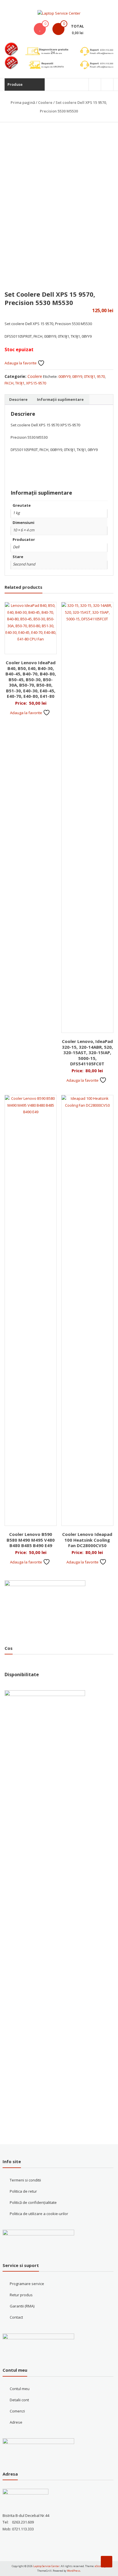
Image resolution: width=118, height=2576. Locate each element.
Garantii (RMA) (22, 2306)
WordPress (74, 2571)
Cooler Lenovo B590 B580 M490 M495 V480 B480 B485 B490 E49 (31, 1540)
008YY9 (64, 376)
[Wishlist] (40, 29)
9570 (101, 376)
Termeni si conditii (25, 2180)
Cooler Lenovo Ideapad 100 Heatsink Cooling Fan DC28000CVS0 (87, 1540)
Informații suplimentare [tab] (60, 399)
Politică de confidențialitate (33, 2202)
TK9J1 (20, 383)
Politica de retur (23, 2191)
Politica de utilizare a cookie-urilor (39, 2214)
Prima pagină (23, 102)
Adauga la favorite (21, 363)
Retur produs (21, 2295)
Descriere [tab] (18, 399)
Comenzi (17, 2411)
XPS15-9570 (36, 383)
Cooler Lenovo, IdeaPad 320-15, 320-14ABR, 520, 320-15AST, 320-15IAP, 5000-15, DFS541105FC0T (87, 1052)
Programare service (27, 2284)
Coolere (45, 102)
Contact (16, 2317)
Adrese (16, 2422)
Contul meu (20, 2389)
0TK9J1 (90, 376)
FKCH (9, 383)
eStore (99, 2566)
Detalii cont (19, 2400)
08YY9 (77, 376)
